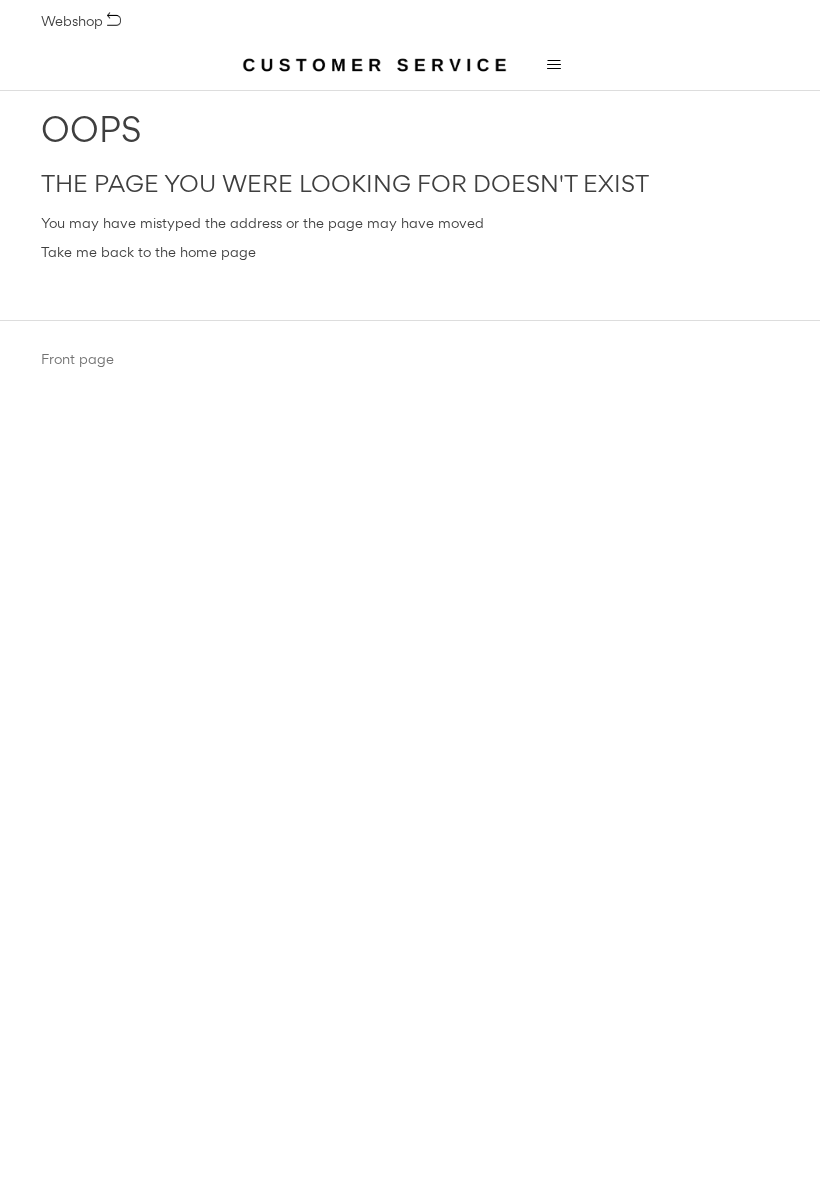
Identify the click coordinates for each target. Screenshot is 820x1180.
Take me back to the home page (148, 251)
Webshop (74, 20)
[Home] (375, 65)
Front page (77, 359)
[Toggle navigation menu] (553, 65)
